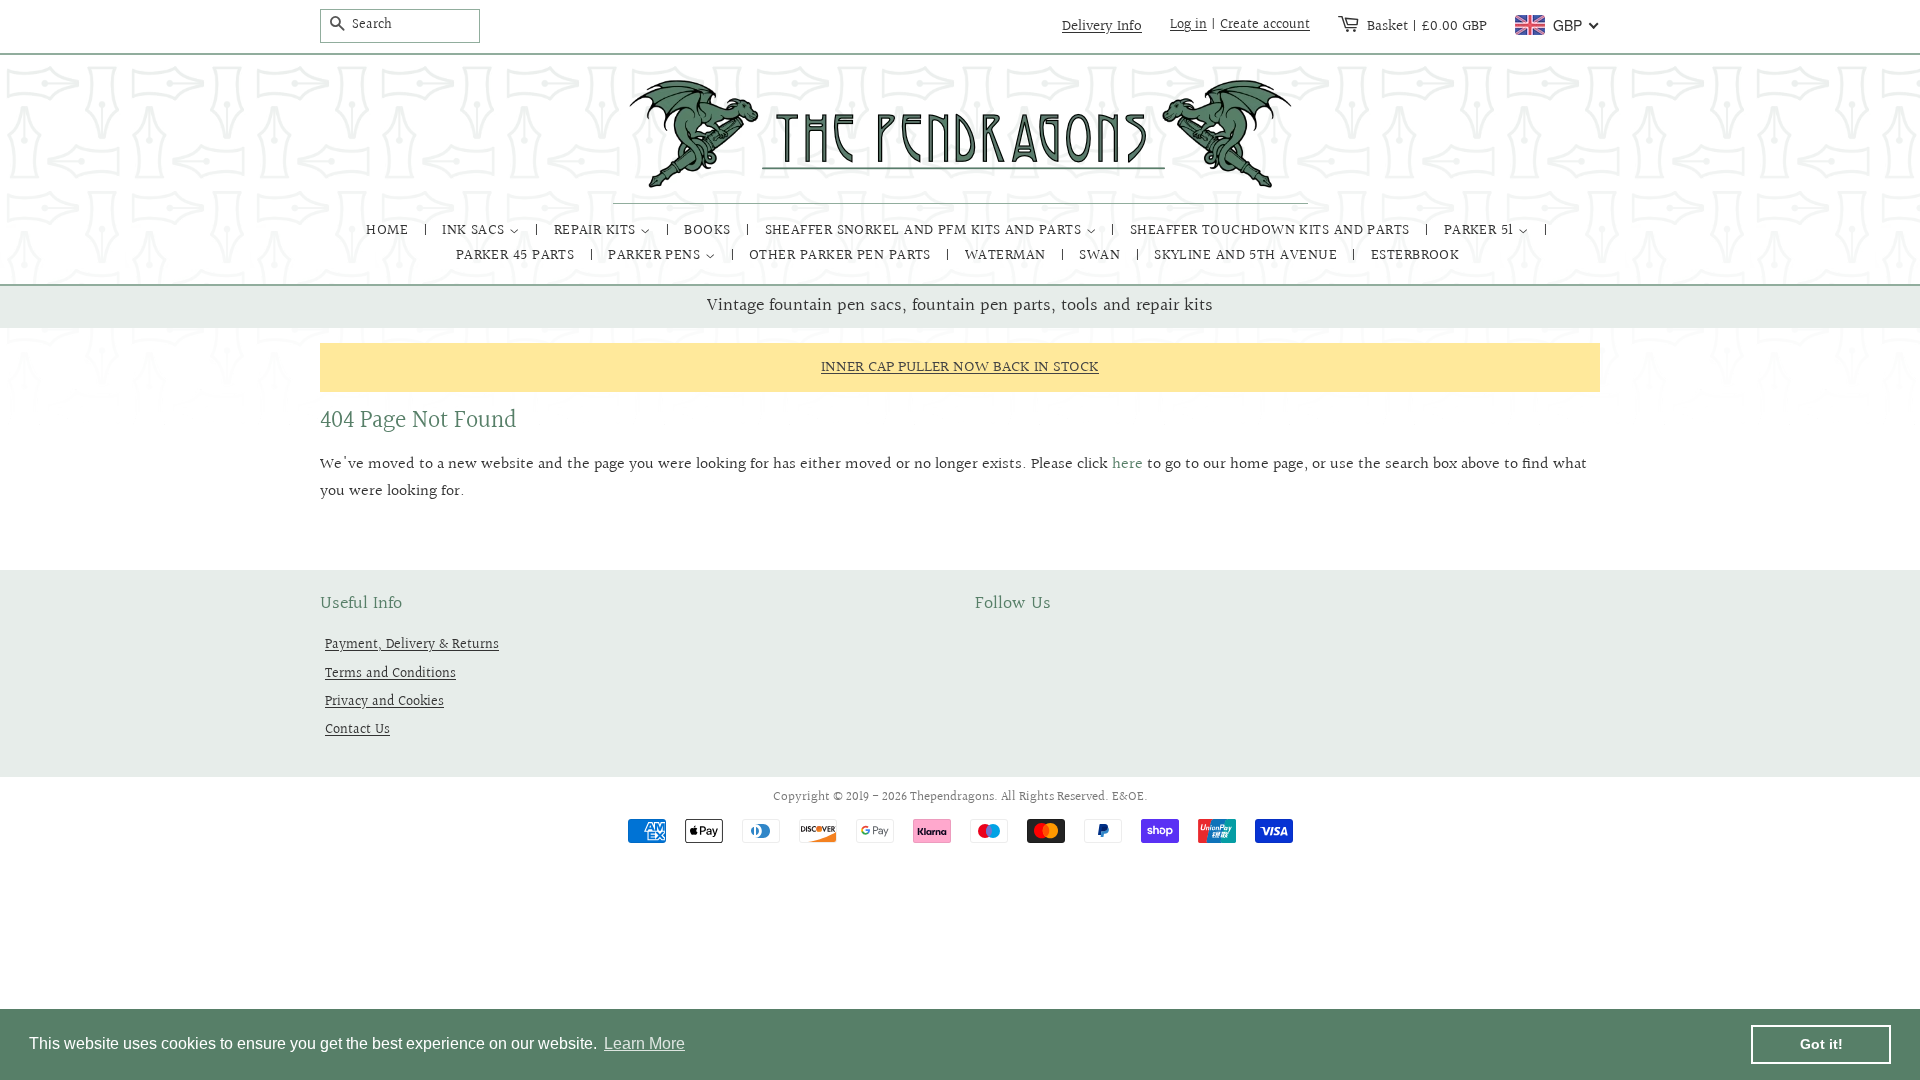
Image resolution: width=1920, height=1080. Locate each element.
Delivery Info (1102, 26)
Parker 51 (1481, 230)
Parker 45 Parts (517, 255)
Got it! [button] (1821, 1044)
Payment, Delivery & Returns (412, 644)
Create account (1265, 25)
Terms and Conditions (390, 673)
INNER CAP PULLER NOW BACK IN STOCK (960, 367)
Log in (1188, 25)
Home (389, 230)
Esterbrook (1415, 255)
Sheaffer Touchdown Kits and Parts (1272, 230)
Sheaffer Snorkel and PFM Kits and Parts (925, 230)
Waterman (1007, 255)
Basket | (1427, 26)
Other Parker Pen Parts (842, 255)
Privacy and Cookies (384, 701)
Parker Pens (656, 255)
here (1127, 464)
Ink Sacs (475, 230)
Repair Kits (597, 230)
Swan (1101, 255)
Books (709, 230)
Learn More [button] (644, 1043)
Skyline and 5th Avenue (1247, 255)
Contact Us (357, 729)
